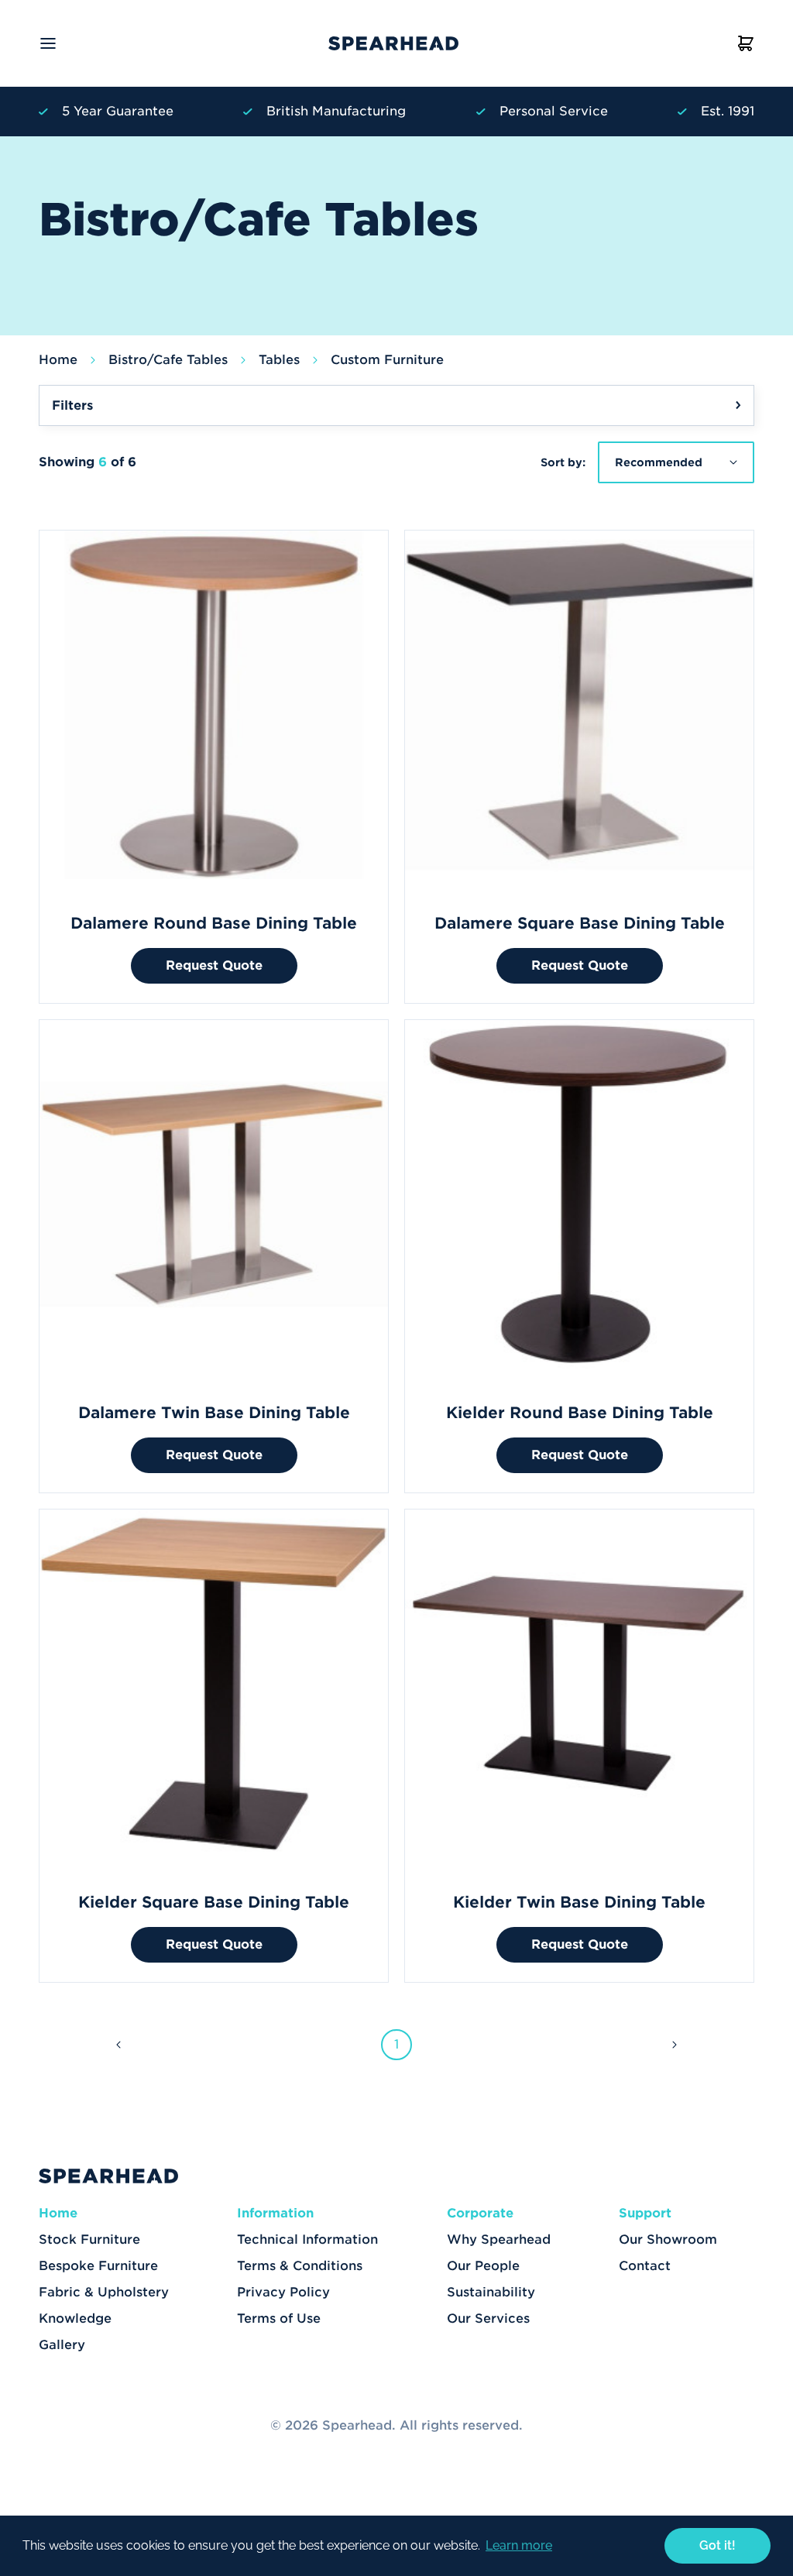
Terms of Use (279, 2318)
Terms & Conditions (300, 2266)
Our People (483, 2266)
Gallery (62, 2345)
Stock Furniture (89, 2239)
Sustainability (491, 2292)
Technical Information (307, 2239)
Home (58, 360)
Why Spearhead (499, 2239)
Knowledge (75, 2318)
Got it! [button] (717, 2545)
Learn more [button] (519, 2545)
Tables (279, 360)
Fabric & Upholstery (104, 2292)
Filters (72, 405)
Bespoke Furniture (98, 2266)
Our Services (488, 2318)
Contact (645, 2266)
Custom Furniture (387, 360)
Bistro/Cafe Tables (168, 360)
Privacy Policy (283, 2292)
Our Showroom (668, 2239)
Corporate (480, 2213)
